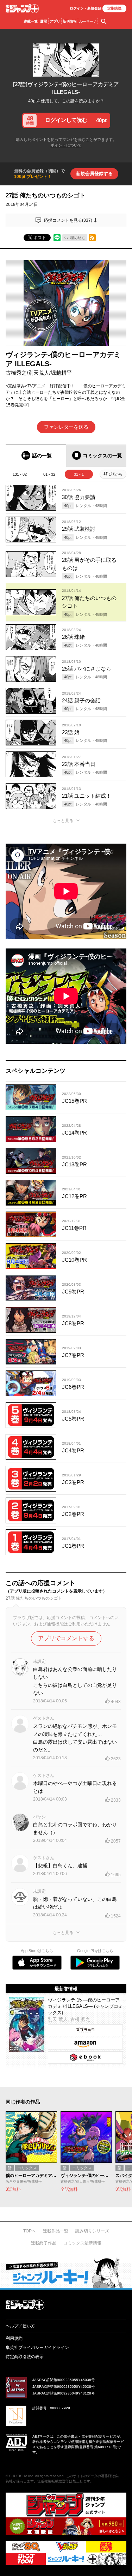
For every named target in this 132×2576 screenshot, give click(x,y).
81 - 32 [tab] (49, 474)
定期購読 (114, 8)
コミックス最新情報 (82, 2243)
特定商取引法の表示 (25, 2357)
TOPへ (30, 2231)
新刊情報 (70, 21)
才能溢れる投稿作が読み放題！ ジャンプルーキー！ (66, 2273)
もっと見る (63, 821)
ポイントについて (66, 145)
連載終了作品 (44, 2243)
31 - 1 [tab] (79, 474)
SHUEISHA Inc (21, 2476)
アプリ (55, 21)
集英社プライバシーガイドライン (37, 2348)
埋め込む (78, 238)
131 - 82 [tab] (20, 474)
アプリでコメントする (66, 1638)
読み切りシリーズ (92, 2231)
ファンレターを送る (66, 427)
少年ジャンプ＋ (22, 9)
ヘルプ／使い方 (20, 2326)
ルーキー (88, 21)
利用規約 (14, 2338)
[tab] (36, 456)
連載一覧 (31, 21)
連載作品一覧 (56, 2231)
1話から (116, 474)
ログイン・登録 (86, 8)
